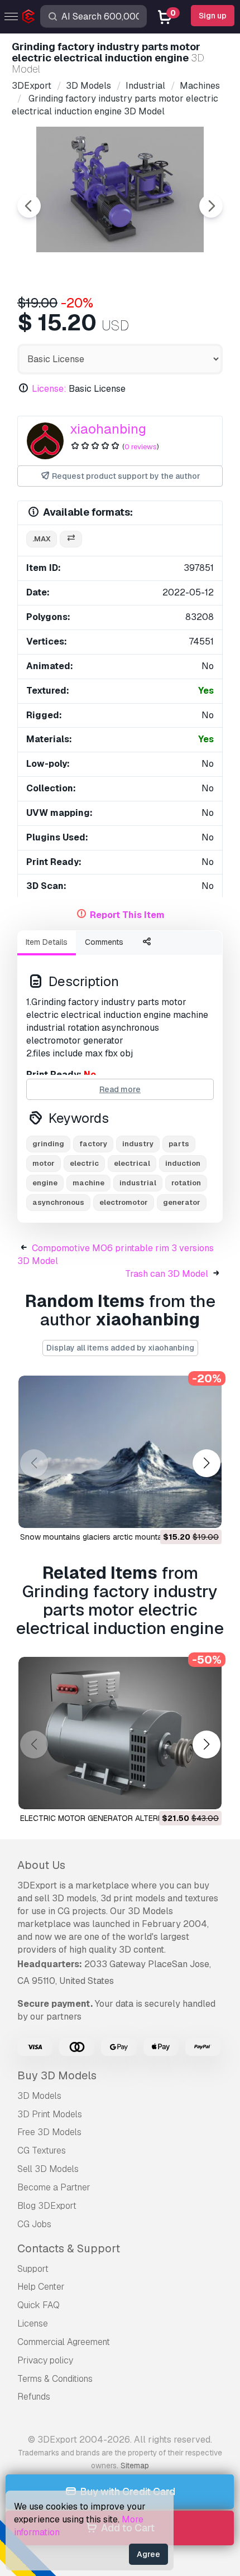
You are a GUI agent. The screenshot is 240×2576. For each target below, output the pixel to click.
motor (44, 1163)
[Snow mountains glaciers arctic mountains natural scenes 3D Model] (120, 1452)
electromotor (124, 1202)
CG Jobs (34, 2224)
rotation (186, 1183)
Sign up (213, 16)
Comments (104, 942)
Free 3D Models (49, 2132)
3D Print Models (50, 2114)
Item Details (47, 942)
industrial (138, 1183)
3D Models (39, 2096)
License (33, 2323)
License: (49, 389)
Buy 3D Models (57, 2075)
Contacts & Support (69, 2248)
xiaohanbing (108, 429)
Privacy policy (45, 2360)
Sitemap (135, 2466)
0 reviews (141, 447)
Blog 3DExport (47, 2206)
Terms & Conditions (55, 2379)
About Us (41, 1865)
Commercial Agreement (64, 2342)
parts (179, 1144)
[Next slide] (211, 206)
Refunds (34, 2397)
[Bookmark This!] (205, 1512)
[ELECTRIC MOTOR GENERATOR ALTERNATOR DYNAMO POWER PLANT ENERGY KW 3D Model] (120, 1733)
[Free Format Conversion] (71, 539)
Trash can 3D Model (167, 1274)
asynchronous (58, 1202)
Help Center (41, 2287)
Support (33, 2269)
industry (138, 1144)
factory (93, 1144)
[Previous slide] (29, 206)
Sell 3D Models (48, 2169)
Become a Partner (54, 2187)
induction (183, 1163)
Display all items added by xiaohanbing (120, 1348)
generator (182, 1202)
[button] (206, 1463)
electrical (132, 1163)
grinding (48, 1144)
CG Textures (42, 2150)
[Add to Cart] (183, 1512)
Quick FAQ (39, 2305)
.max (42, 539)
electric (84, 1163)
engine (45, 1183)
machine (88, 1183)
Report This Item (127, 915)
